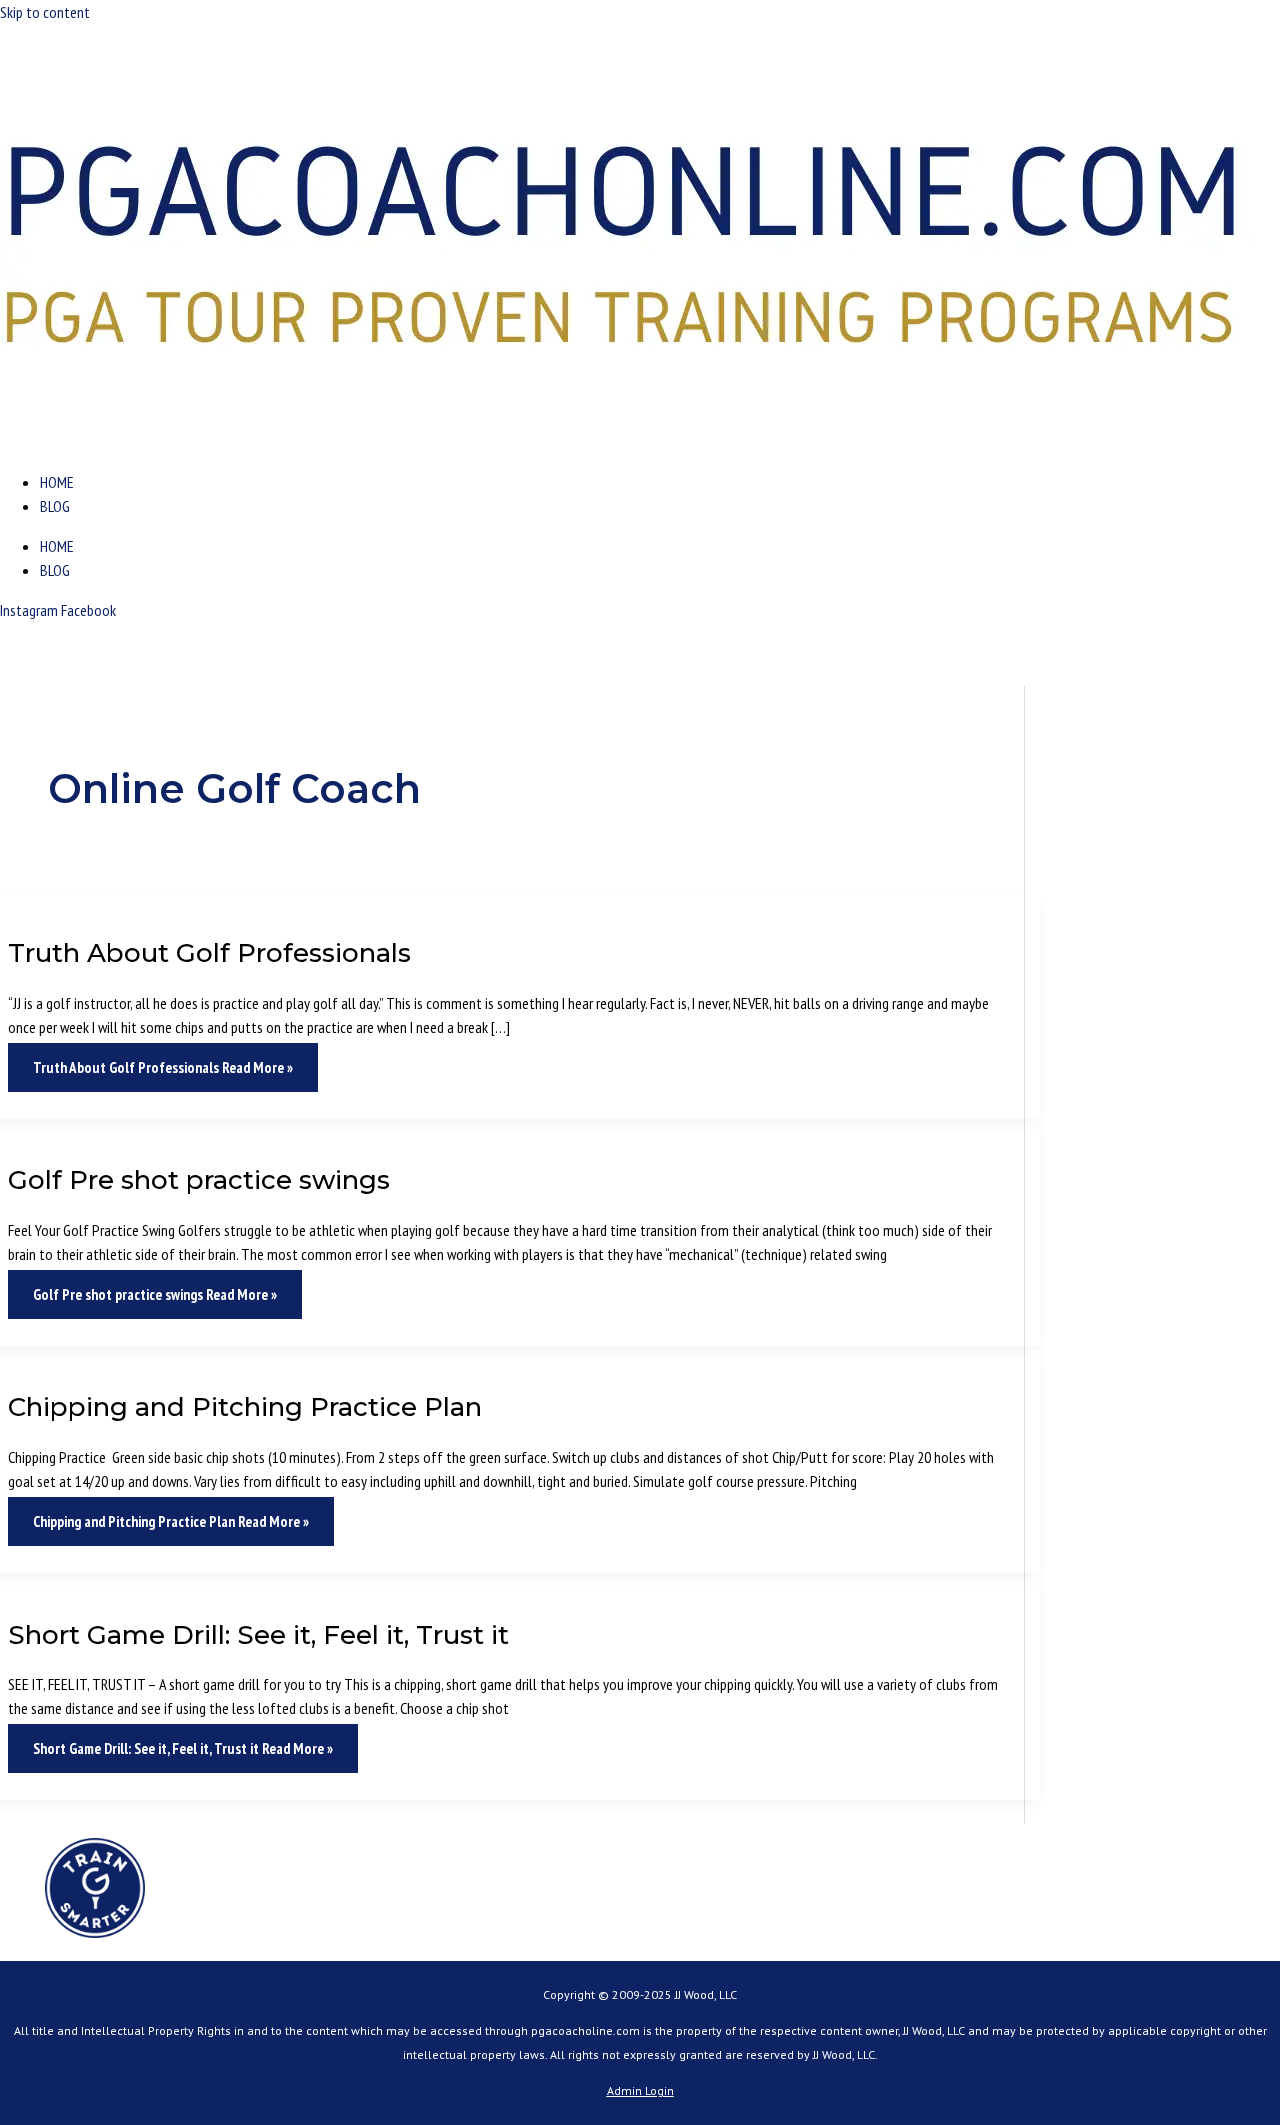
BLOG (55, 506)
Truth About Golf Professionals (209, 953)
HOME (57, 482)
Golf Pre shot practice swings (199, 1180)
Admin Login (640, 2090)
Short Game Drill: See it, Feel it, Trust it (258, 1635)
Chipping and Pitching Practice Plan (245, 1407)
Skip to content (45, 12)
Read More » (163, 1067)
